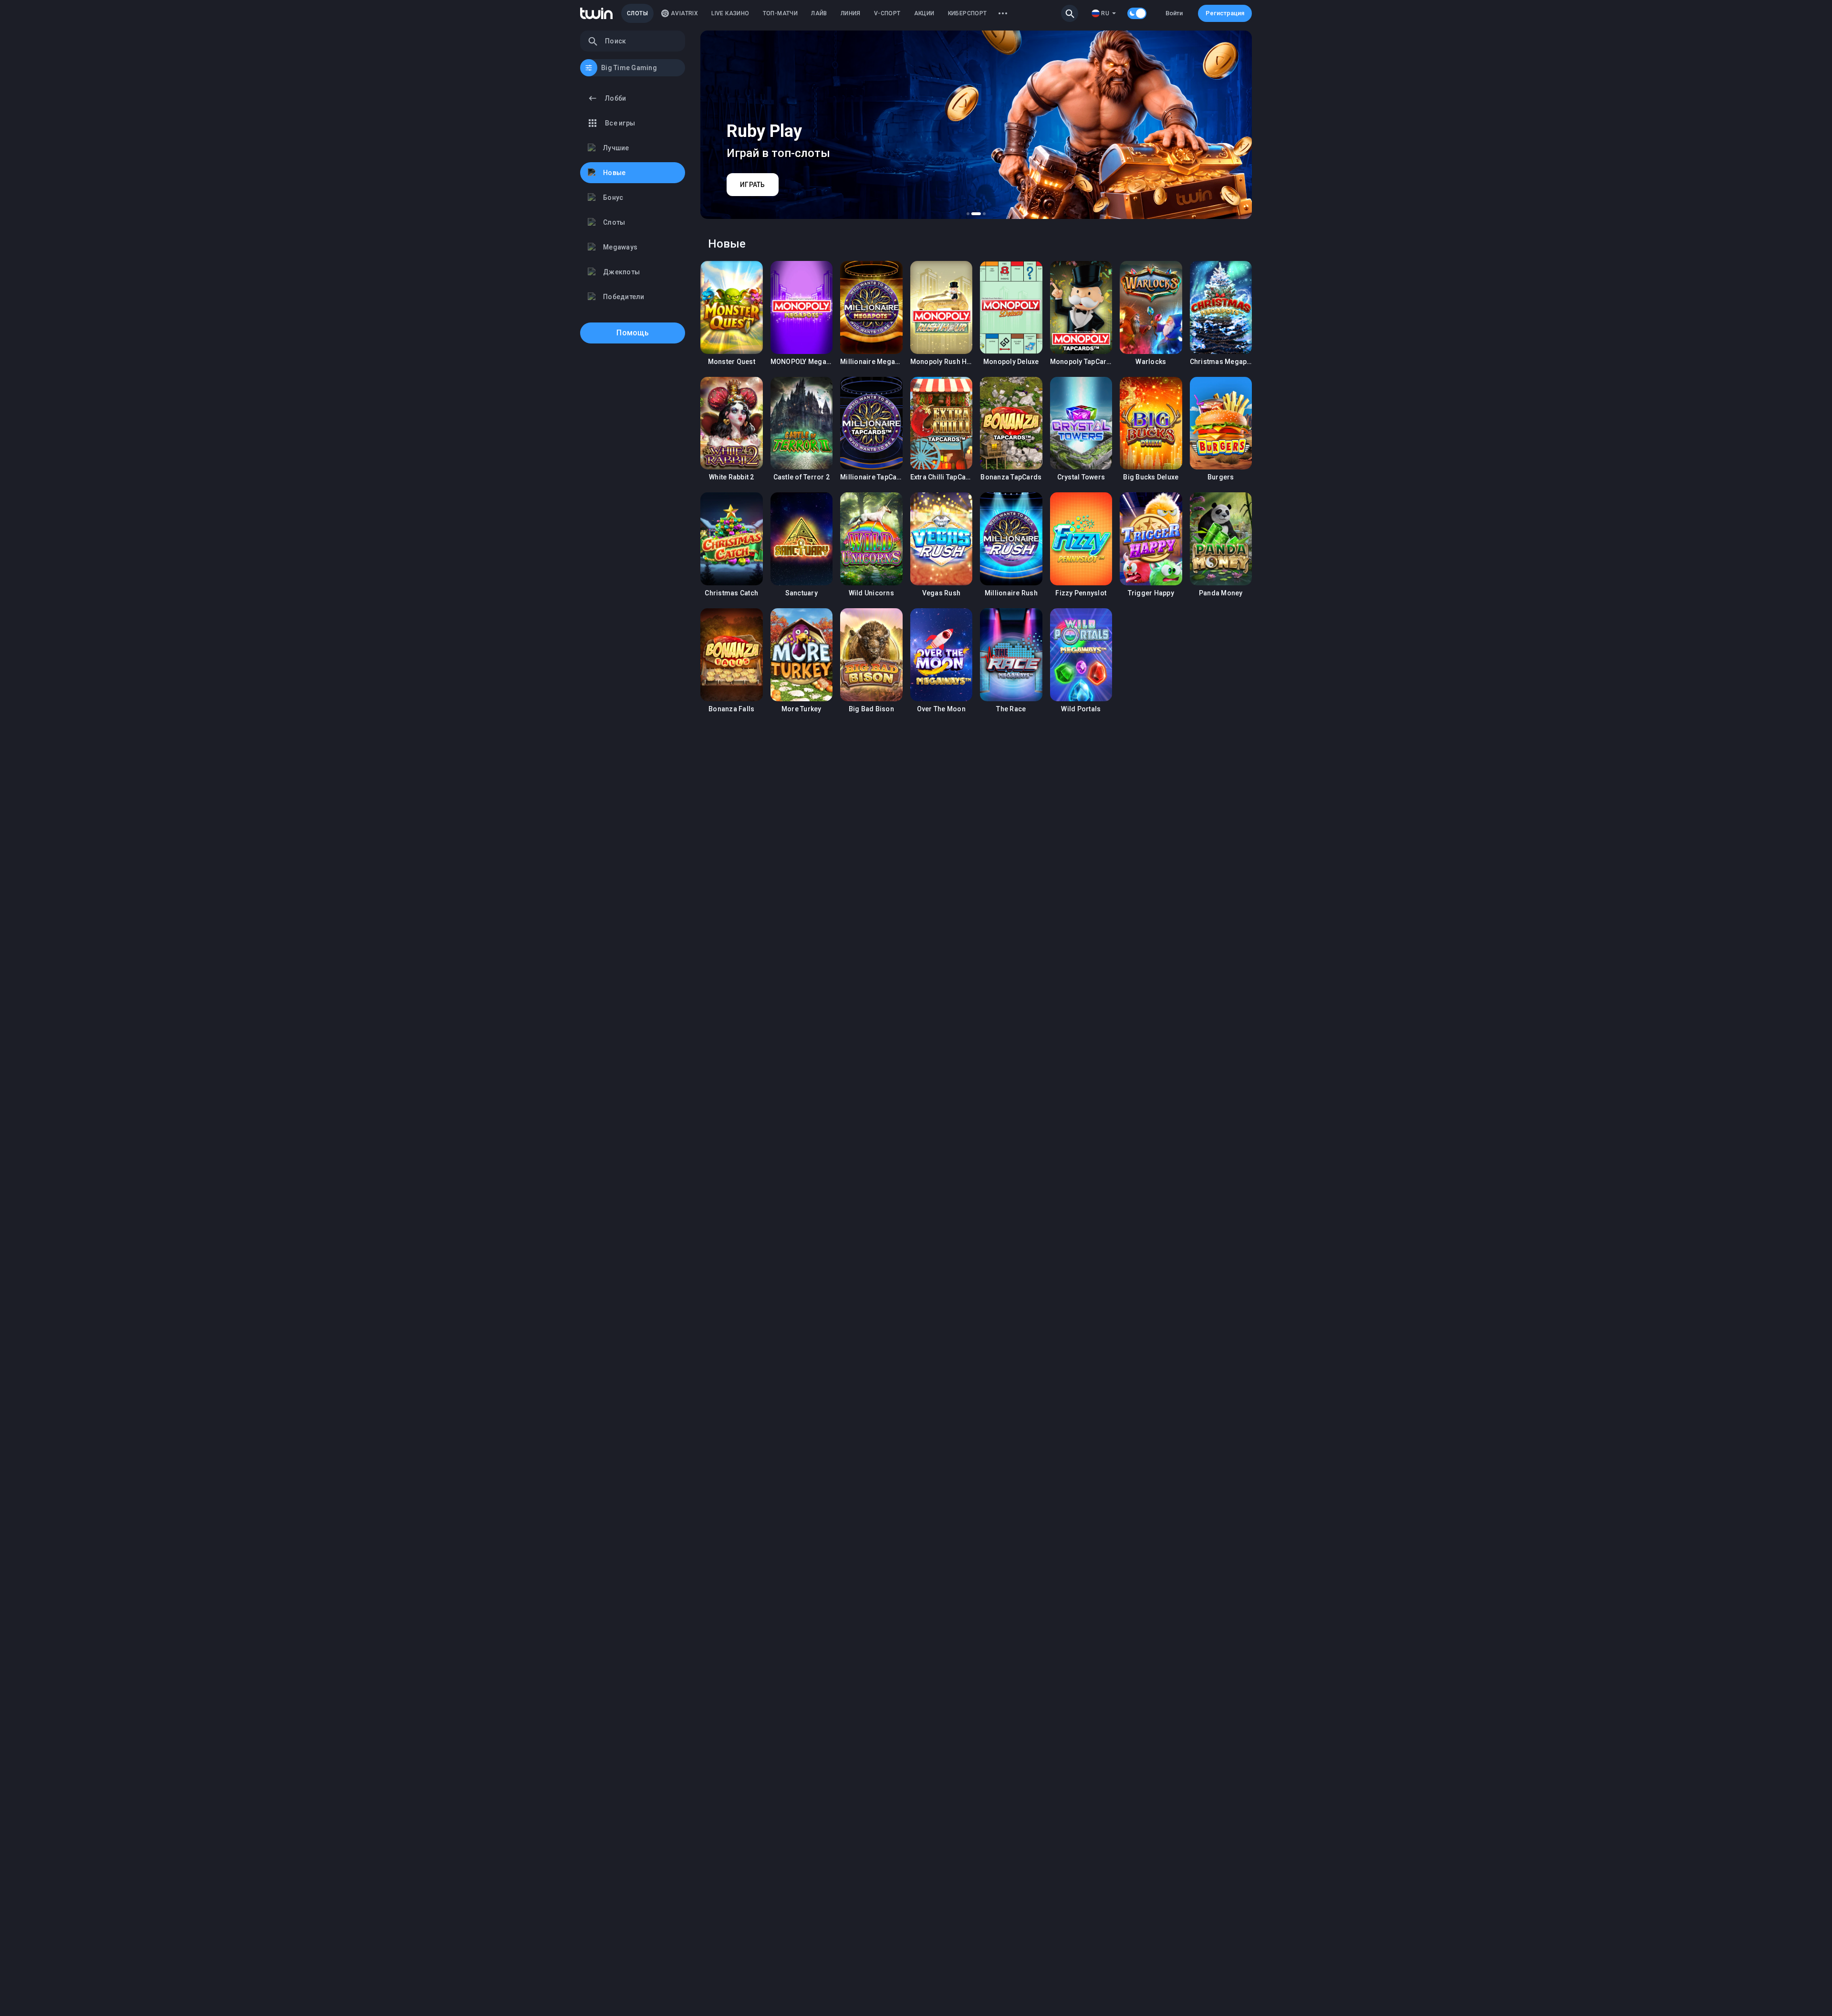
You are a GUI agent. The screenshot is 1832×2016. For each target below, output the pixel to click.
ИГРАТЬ (753, 185)
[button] (1070, 13)
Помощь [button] (633, 333)
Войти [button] (1174, 13)
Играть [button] (732, 307)
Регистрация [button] (1225, 13)
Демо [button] (732, 340)
